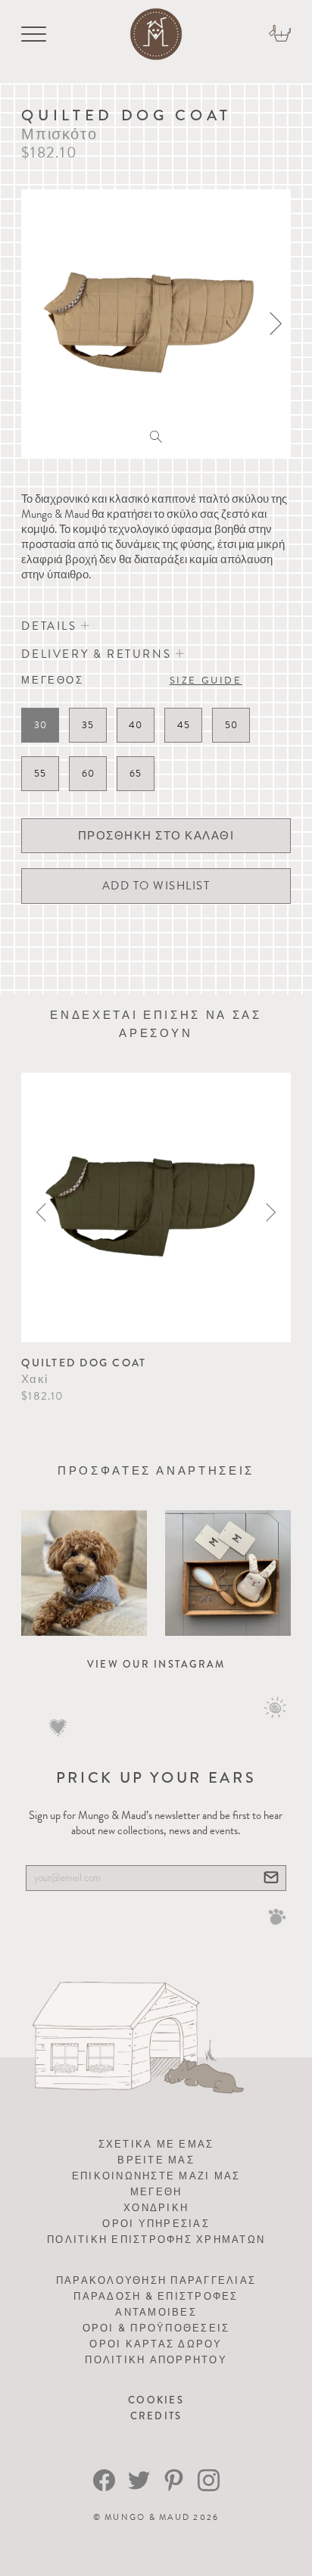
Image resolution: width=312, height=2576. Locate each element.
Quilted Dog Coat (84, 1363)
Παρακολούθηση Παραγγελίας (156, 2280)
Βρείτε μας (156, 2160)
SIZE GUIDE (206, 681)
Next (271, 1212)
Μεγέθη (156, 2192)
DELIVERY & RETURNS (98, 654)
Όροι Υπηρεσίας (156, 2224)
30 (41, 725)
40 (136, 725)
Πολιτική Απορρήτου (156, 2360)
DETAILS (51, 626)
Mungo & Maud (147, 2517)
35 (88, 725)
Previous (41, 1212)
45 (184, 725)
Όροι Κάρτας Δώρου (156, 2344)
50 (231, 725)
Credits (156, 2416)
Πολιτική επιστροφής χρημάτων (156, 2240)
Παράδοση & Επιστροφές (156, 2296)
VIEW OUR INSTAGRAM (156, 1664)
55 (40, 774)
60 (88, 774)
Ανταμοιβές (156, 2312)
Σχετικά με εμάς (156, 2144)
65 (136, 774)
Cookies (156, 2400)
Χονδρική (156, 2208)
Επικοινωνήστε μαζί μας (156, 2176)
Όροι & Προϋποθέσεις (156, 2328)
